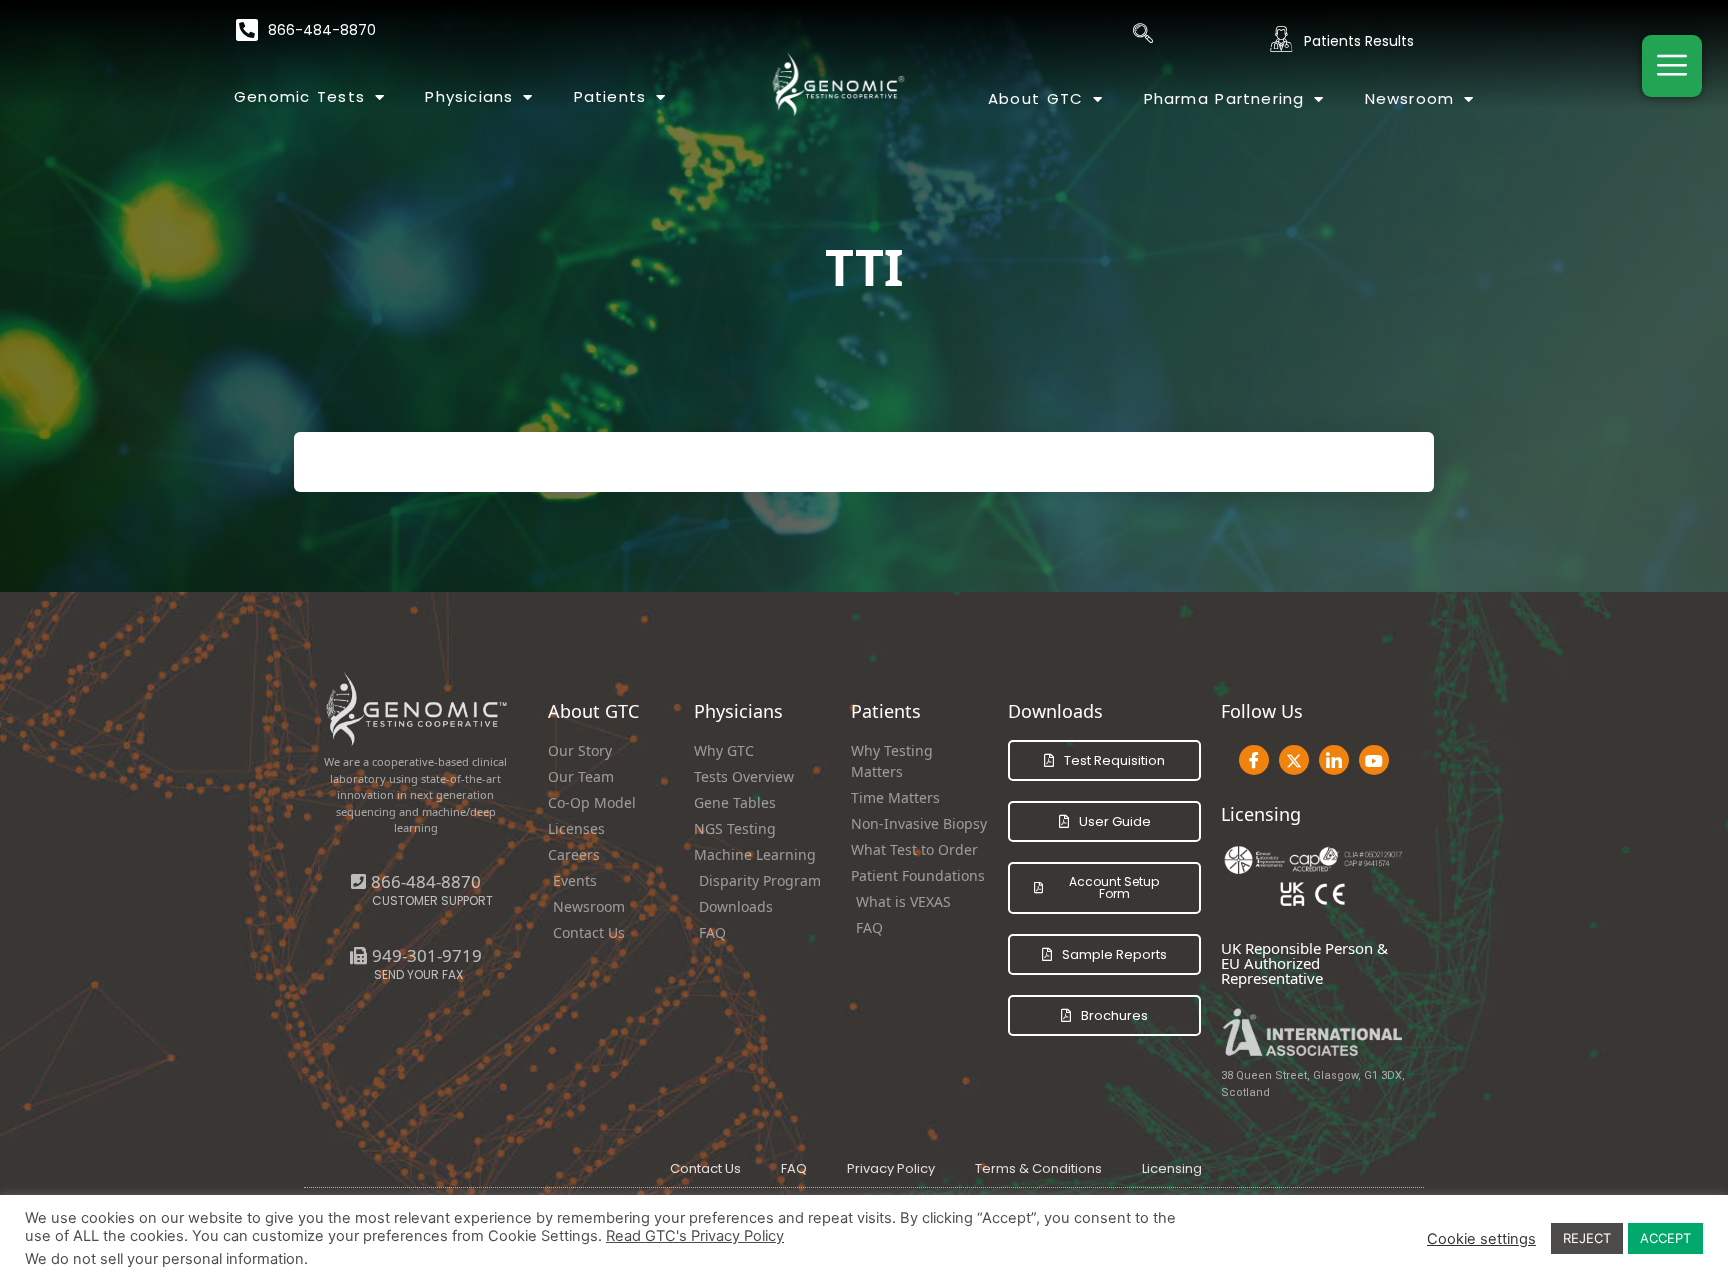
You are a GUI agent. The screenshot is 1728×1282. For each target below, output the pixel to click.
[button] (416, 955)
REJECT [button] (1587, 1238)
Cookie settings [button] (1481, 1239)
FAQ (794, 1168)
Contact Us (705, 1168)
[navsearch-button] (1143, 35)
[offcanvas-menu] (1672, 66)
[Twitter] (1294, 760)
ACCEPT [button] (1665, 1238)
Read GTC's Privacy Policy (695, 1236)
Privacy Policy (891, 1168)
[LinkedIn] (1334, 760)
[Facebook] (1254, 760)
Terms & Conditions (1038, 1168)
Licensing (1172, 1168)
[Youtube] (1374, 760)
